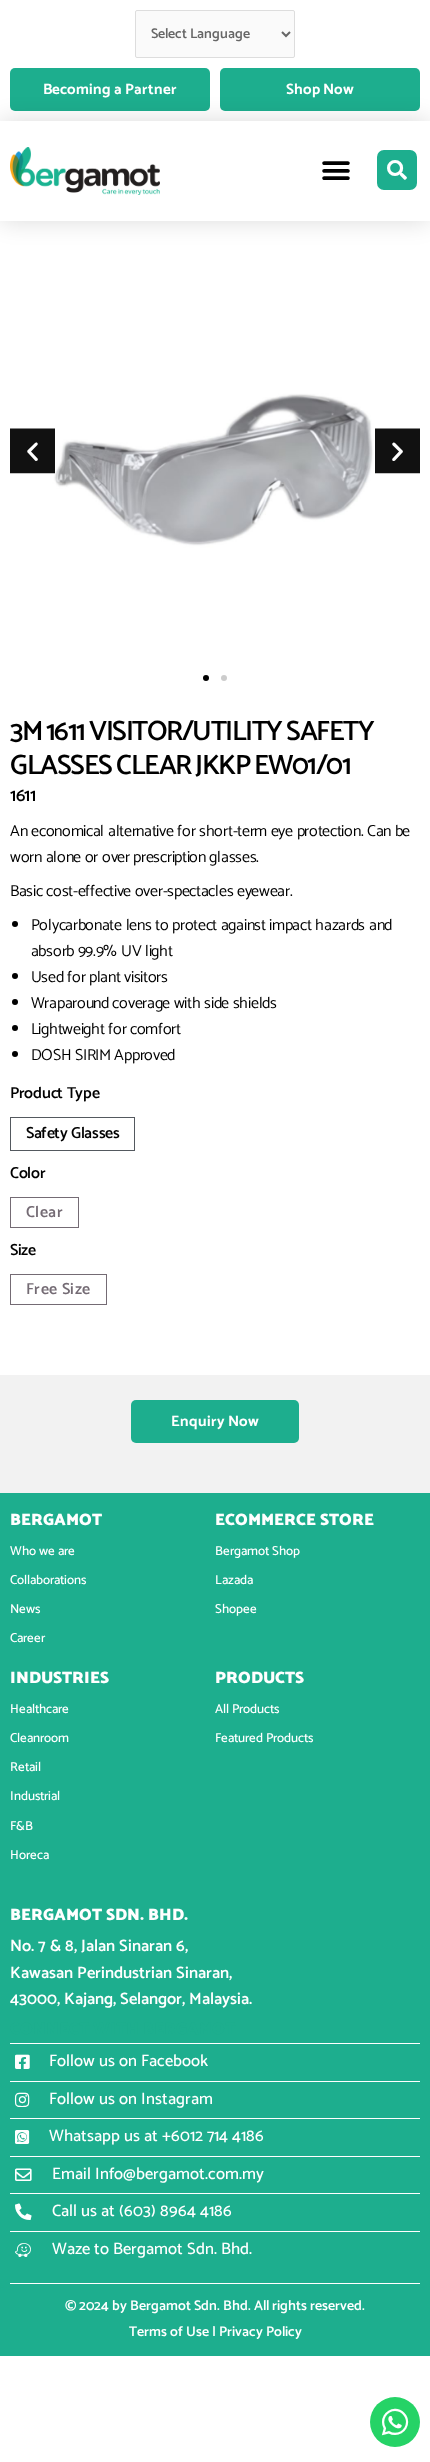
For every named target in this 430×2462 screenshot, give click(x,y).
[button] (336, 171)
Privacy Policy (260, 2332)
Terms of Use (169, 2332)
